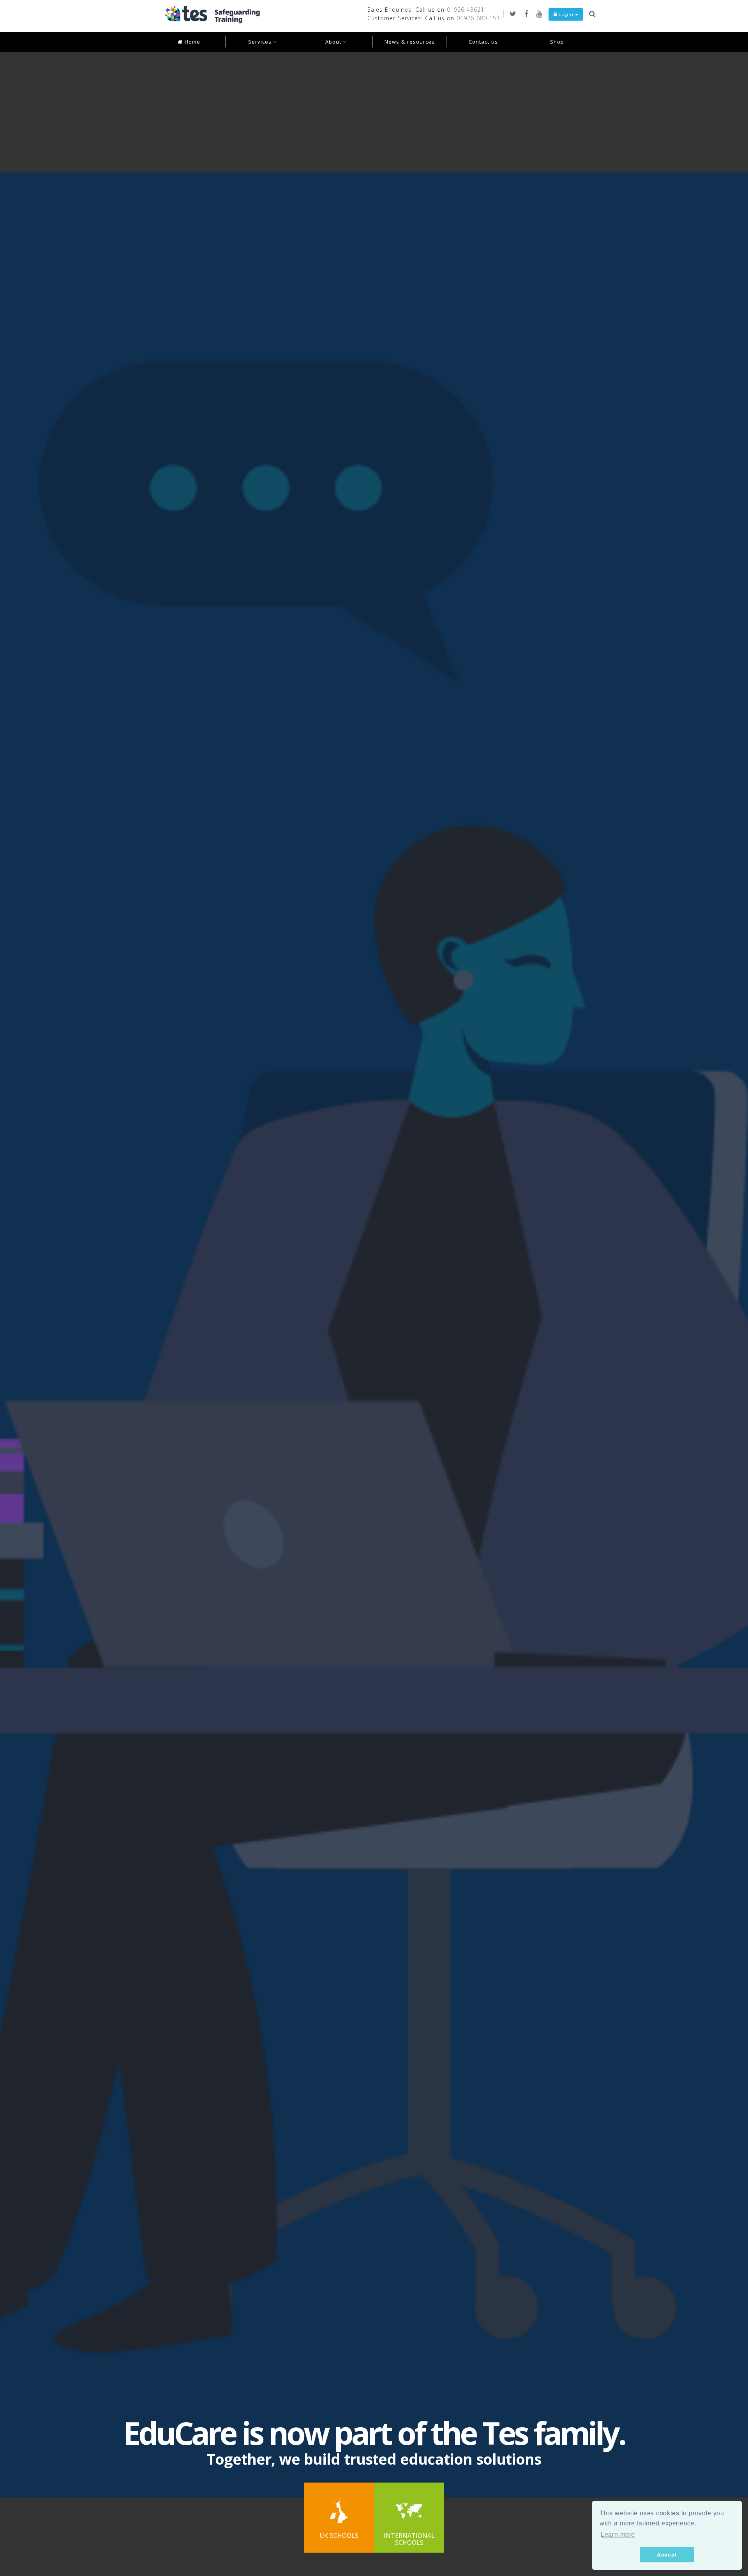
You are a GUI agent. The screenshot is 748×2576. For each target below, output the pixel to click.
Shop (557, 42)
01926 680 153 (478, 18)
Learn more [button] (618, 2535)
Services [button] (261, 42)
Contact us (483, 42)
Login (566, 14)
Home (191, 42)
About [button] (334, 42)
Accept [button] (667, 2555)
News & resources (410, 42)
